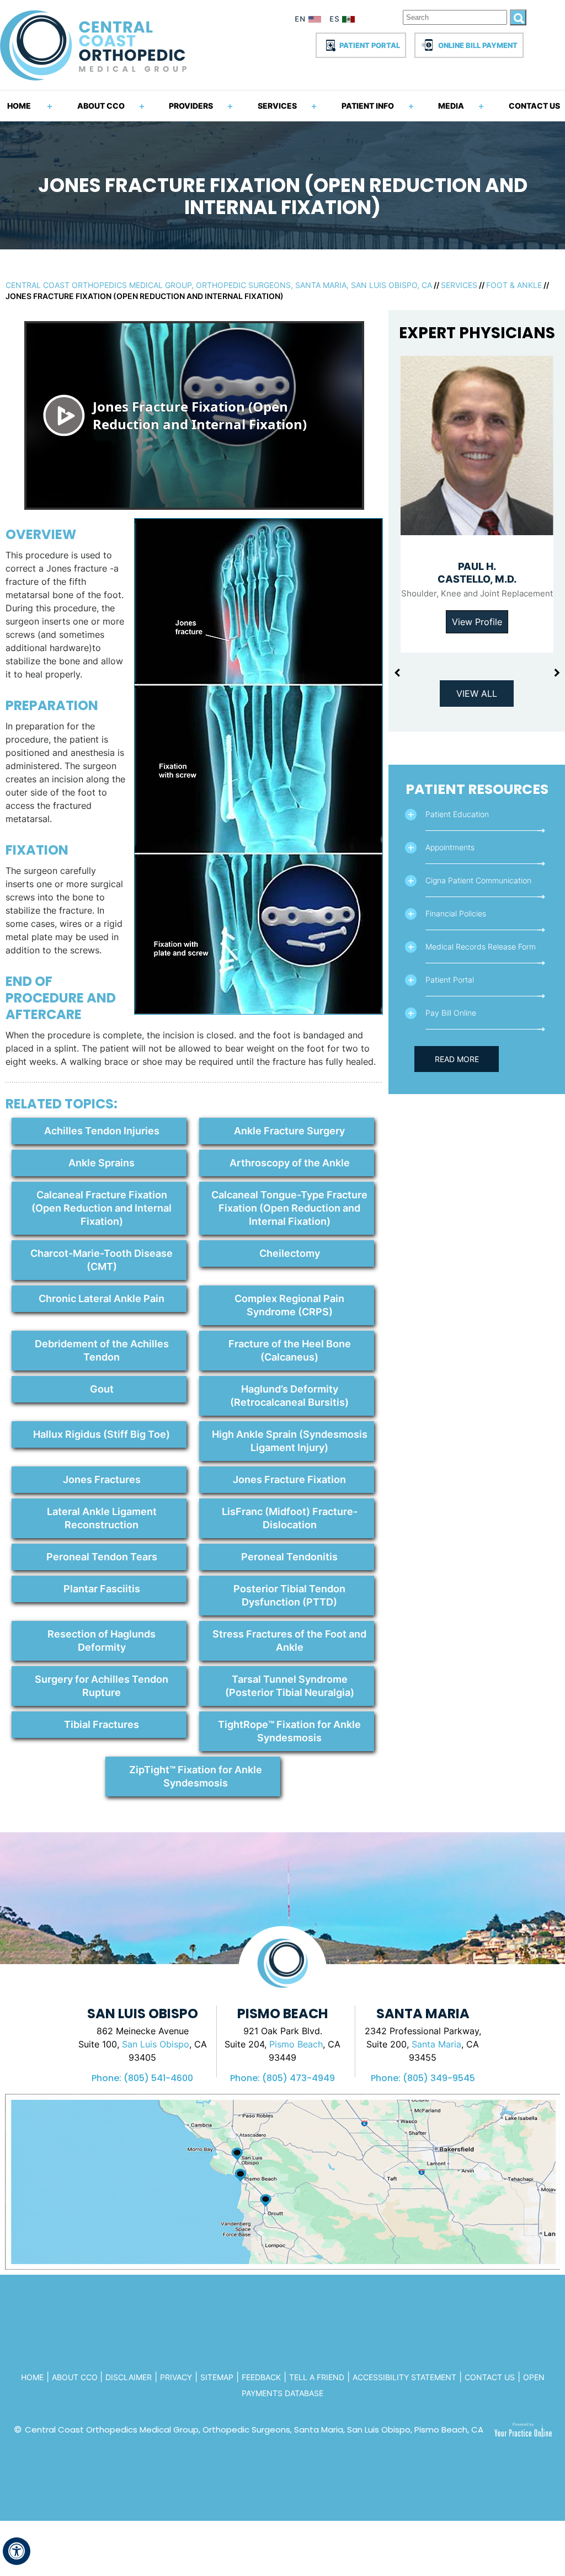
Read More (457, 1059)
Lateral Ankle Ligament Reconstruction (102, 1518)
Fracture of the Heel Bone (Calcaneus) (290, 1350)
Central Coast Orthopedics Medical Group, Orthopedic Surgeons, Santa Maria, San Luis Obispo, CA (219, 285)
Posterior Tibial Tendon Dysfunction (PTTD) (289, 1595)
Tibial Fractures (102, 1724)
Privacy (176, 2377)
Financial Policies (456, 913)
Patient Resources (477, 789)
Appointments (450, 847)
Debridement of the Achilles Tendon (102, 1350)
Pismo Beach (296, 2044)
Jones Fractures (102, 1479)
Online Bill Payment (478, 45)
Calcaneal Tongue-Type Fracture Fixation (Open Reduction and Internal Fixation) (289, 1208)
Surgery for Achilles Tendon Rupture (102, 1686)
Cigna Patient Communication (478, 880)
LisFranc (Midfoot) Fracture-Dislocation (290, 1518)
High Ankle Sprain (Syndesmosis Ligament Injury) (290, 1441)
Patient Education (457, 814)
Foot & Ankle (514, 285)
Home (19, 106)
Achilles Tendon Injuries (102, 1131)
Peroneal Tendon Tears (102, 1557)
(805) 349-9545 (439, 2078)
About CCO (101, 106)
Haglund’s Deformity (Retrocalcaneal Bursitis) (289, 1396)
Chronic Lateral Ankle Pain (102, 1298)
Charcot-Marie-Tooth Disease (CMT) (102, 1260)
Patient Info (368, 106)
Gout (102, 1389)
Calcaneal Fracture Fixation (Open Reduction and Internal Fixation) (102, 1208)
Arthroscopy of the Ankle (290, 1163)
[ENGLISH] (308, 21)
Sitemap (217, 2377)
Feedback (261, 2377)
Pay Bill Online (451, 1013)
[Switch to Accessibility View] (17, 2551)
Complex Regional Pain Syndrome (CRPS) (289, 1305)
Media (451, 106)
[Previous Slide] (397, 673)
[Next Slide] (557, 673)
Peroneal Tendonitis (289, 1557)
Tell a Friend (317, 2377)
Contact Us (534, 106)
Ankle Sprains (102, 1163)
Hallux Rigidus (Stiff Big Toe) (102, 1434)
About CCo (76, 2377)
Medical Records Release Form (481, 946)
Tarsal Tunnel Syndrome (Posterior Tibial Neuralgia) (290, 1686)
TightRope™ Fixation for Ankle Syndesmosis (289, 1731)
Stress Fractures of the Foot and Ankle (289, 1641)
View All (477, 694)
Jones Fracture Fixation (289, 1479)
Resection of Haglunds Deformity (102, 1641)
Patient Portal (370, 45)
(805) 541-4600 (158, 2078)
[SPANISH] (344, 21)
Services (277, 106)
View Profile (477, 622)
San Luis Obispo (156, 2044)
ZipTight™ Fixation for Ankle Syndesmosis (196, 1776)
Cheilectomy (290, 1253)
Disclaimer (129, 2377)
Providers (191, 106)
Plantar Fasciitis (102, 1589)
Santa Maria (436, 2044)
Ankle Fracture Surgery (289, 1131)
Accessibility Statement (404, 2377)
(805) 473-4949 (299, 2078)
